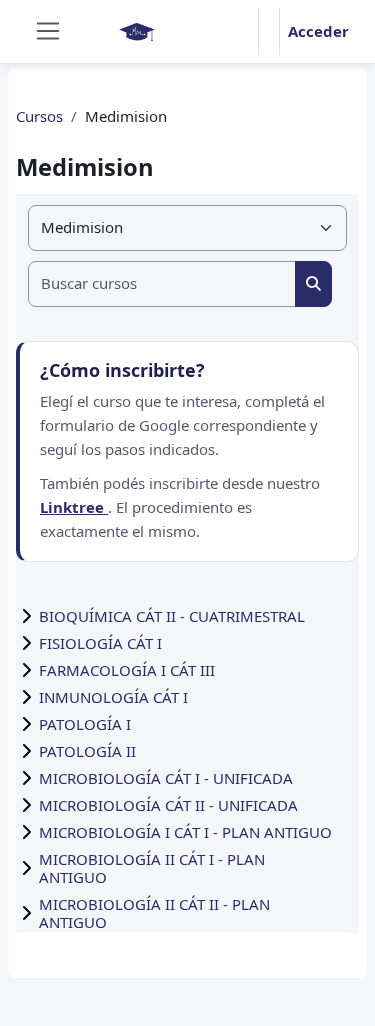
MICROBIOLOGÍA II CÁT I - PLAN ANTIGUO (152, 868)
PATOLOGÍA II (87, 751)
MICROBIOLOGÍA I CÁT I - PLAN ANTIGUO (185, 832)
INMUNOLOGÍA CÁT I (113, 697)
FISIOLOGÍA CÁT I (100, 643)
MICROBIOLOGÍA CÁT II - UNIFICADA (168, 805)
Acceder (318, 31)
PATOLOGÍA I (85, 724)
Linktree (74, 507)
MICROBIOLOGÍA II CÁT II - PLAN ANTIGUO (154, 913)
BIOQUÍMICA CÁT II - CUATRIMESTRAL (172, 616)
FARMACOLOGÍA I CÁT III (127, 670)
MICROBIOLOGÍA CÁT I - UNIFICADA (166, 778)
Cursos (39, 116)
